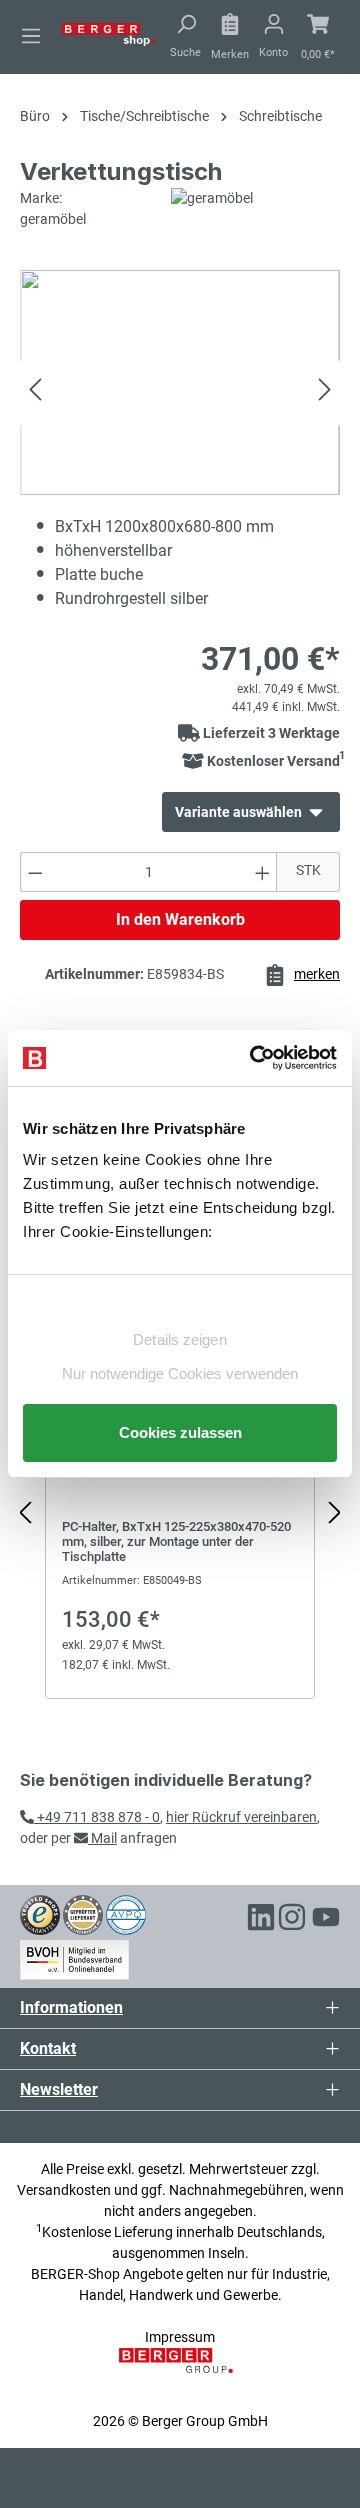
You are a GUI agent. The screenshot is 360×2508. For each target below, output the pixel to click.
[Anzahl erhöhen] (263, 872)
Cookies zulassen (180, 1432)
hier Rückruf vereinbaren (241, 1817)
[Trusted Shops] (40, 1914)
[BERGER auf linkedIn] (261, 1920)
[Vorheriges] (35, 392)
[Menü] (31, 36)
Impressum (180, 2337)
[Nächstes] (325, 392)
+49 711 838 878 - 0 (97, 1817)
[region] (180, 1513)
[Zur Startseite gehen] (108, 33)
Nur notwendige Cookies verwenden (180, 1373)
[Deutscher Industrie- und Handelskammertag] (126, 1914)
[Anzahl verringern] (35, 872)
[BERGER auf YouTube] (326, 1920)
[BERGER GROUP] (179, 2371)
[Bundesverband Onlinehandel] (74, 1956)
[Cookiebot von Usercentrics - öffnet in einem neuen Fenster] (254, 1058)
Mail (102, 1838)
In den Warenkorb (180, 919)
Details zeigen (179, 1339)
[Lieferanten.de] (83, 1914)
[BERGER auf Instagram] (292, 1920)
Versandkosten (64, 2190)
